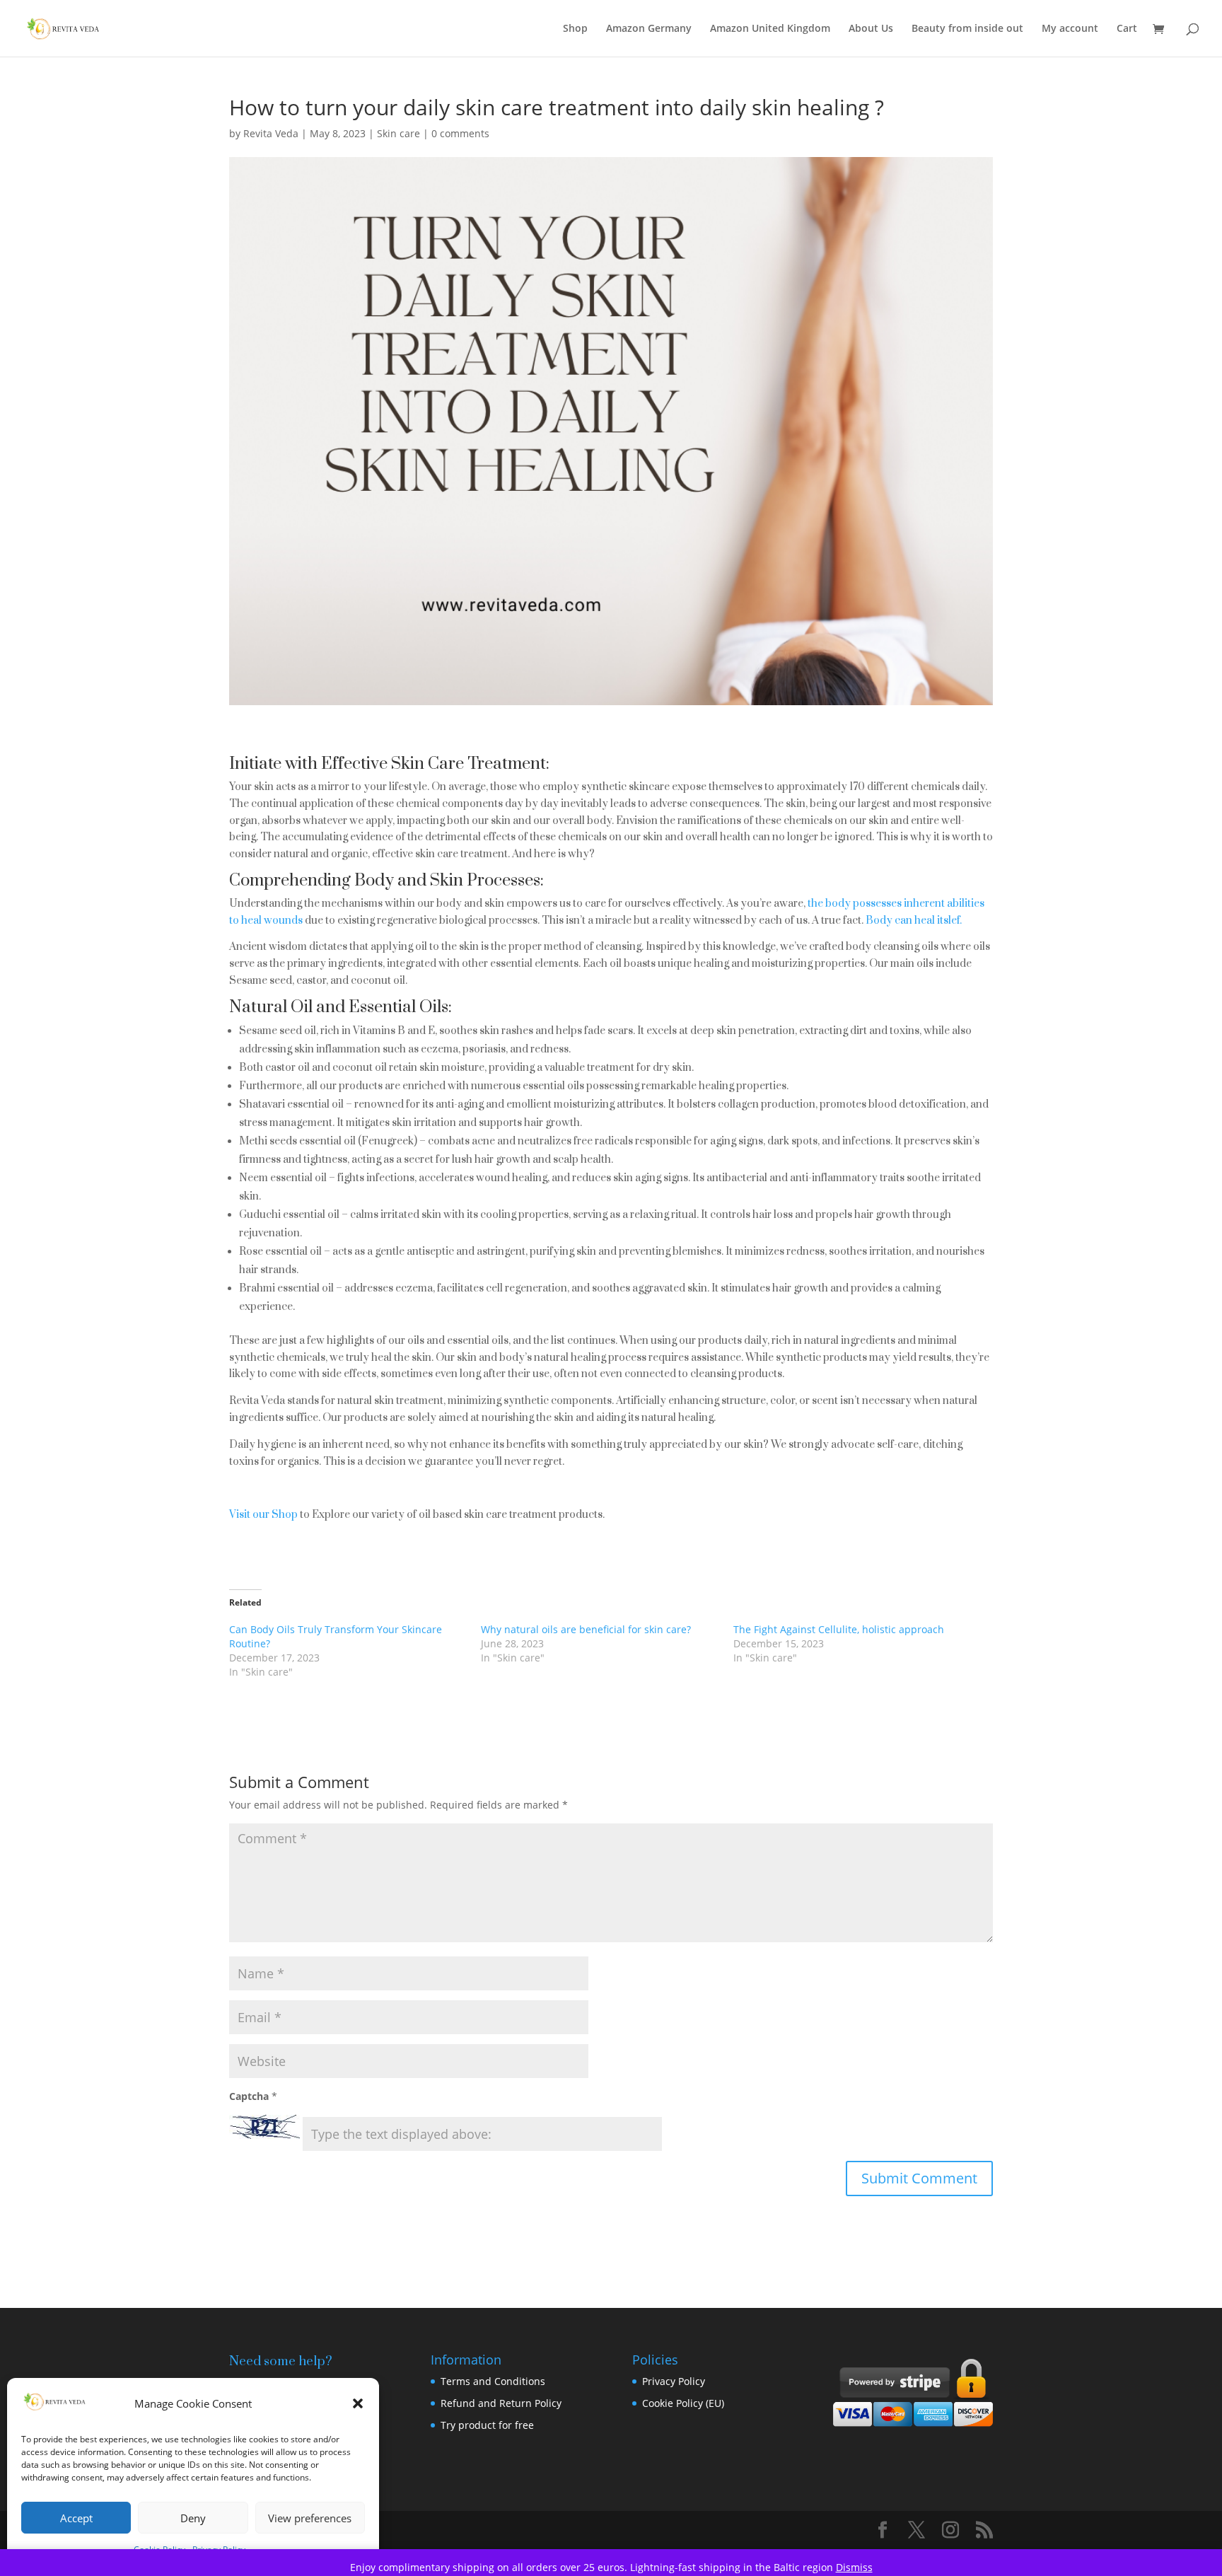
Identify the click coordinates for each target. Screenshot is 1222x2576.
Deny (193, 2518)
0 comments (460, 133)
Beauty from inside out (967, 29)
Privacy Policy (674, 2381)
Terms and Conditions (493, 2381)
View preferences (310, 2518)
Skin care (398, 133)
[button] (358, 2403)
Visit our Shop (263, 1515)
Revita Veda (271, 133)
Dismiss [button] (854, 2567)
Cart (1127, 29)
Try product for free (487, 2425)
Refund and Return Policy (501, 2403)
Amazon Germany (649, 29)
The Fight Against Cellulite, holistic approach (839, 1629)
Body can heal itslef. (915, 921)
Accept (76, 2518)
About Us (871, 29)
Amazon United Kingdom (770, 29)
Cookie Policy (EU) (683, 2403)
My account (1070, 29)
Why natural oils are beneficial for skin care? (586, 1629)
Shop (575, 29)
